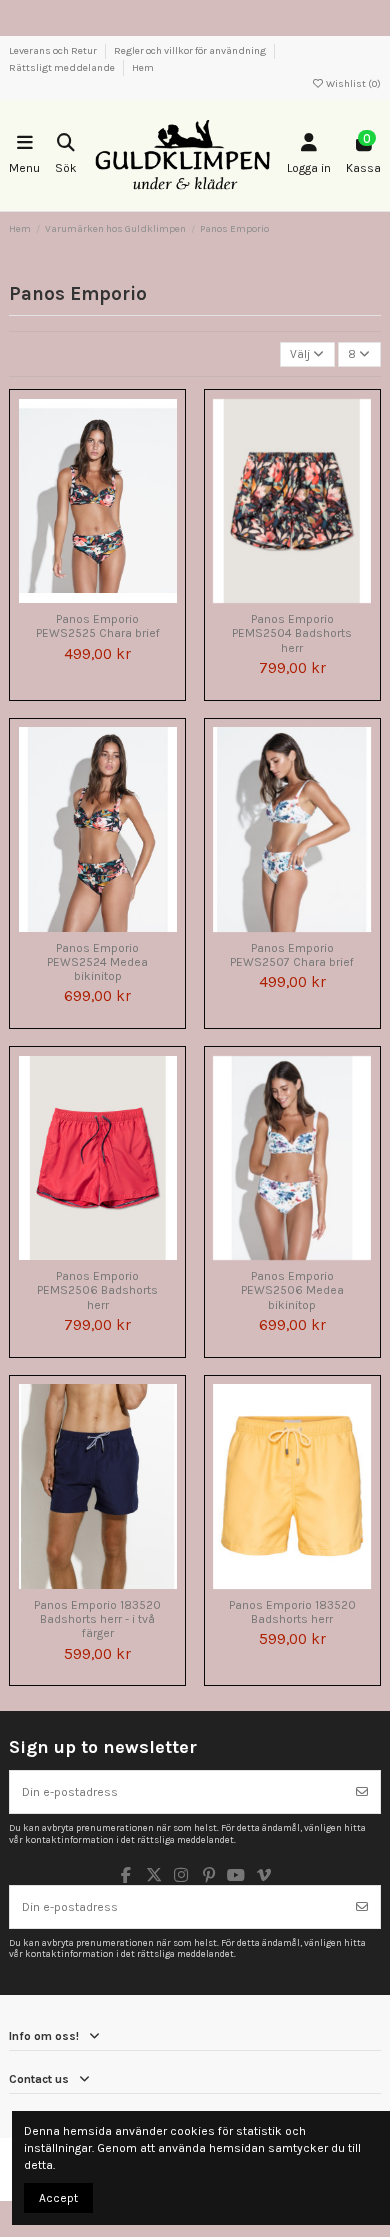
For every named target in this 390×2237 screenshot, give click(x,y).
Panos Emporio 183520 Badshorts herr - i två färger (97, 1619)
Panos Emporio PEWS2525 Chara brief (98, 626)
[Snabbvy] (122, 597)
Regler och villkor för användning (191, 51)
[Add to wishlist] (73, 597)
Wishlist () (352, 84)
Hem (143, 68)
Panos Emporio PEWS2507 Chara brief (292, 955)
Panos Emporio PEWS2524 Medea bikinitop (97, 962)
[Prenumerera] (362, 1792)
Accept (58, 2198)
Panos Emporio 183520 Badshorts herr (292, 1612)
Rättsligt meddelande (63, 68)
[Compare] (97, 597)
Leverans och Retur (54, 51)
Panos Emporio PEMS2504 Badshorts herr (292, 633)
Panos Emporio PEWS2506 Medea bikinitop (292, 1290)
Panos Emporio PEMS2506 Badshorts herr (97, 1290)
